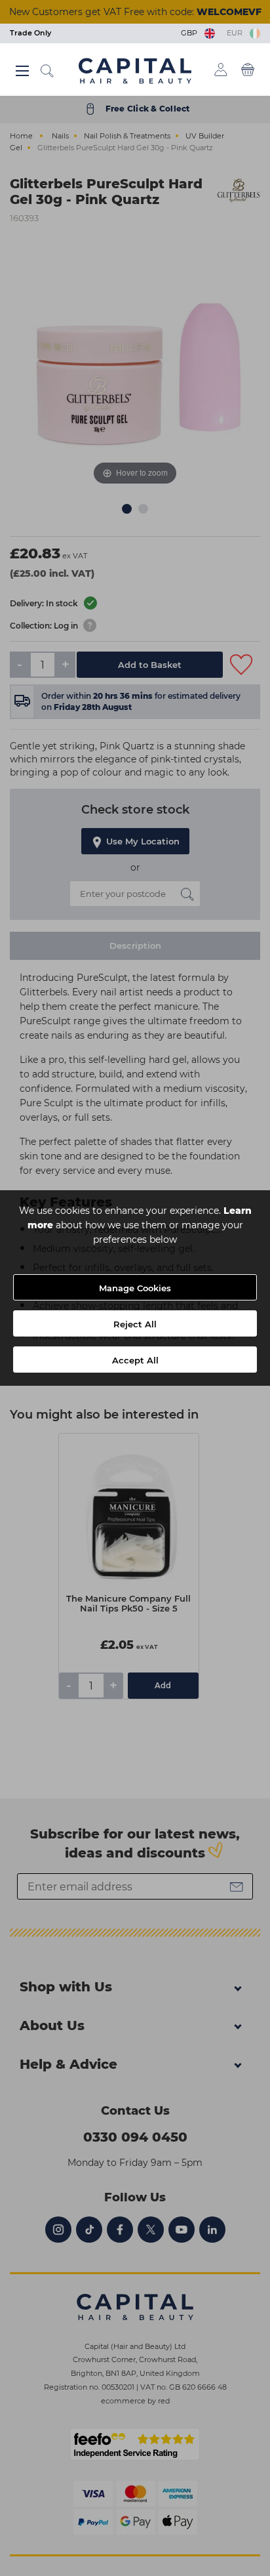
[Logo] (135, 70)
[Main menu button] (22, 71)
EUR (237, 33)
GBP (191, 33)
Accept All (135, 1360)
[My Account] (221, 70)
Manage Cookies (135, 1288)
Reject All (135, 1324)
